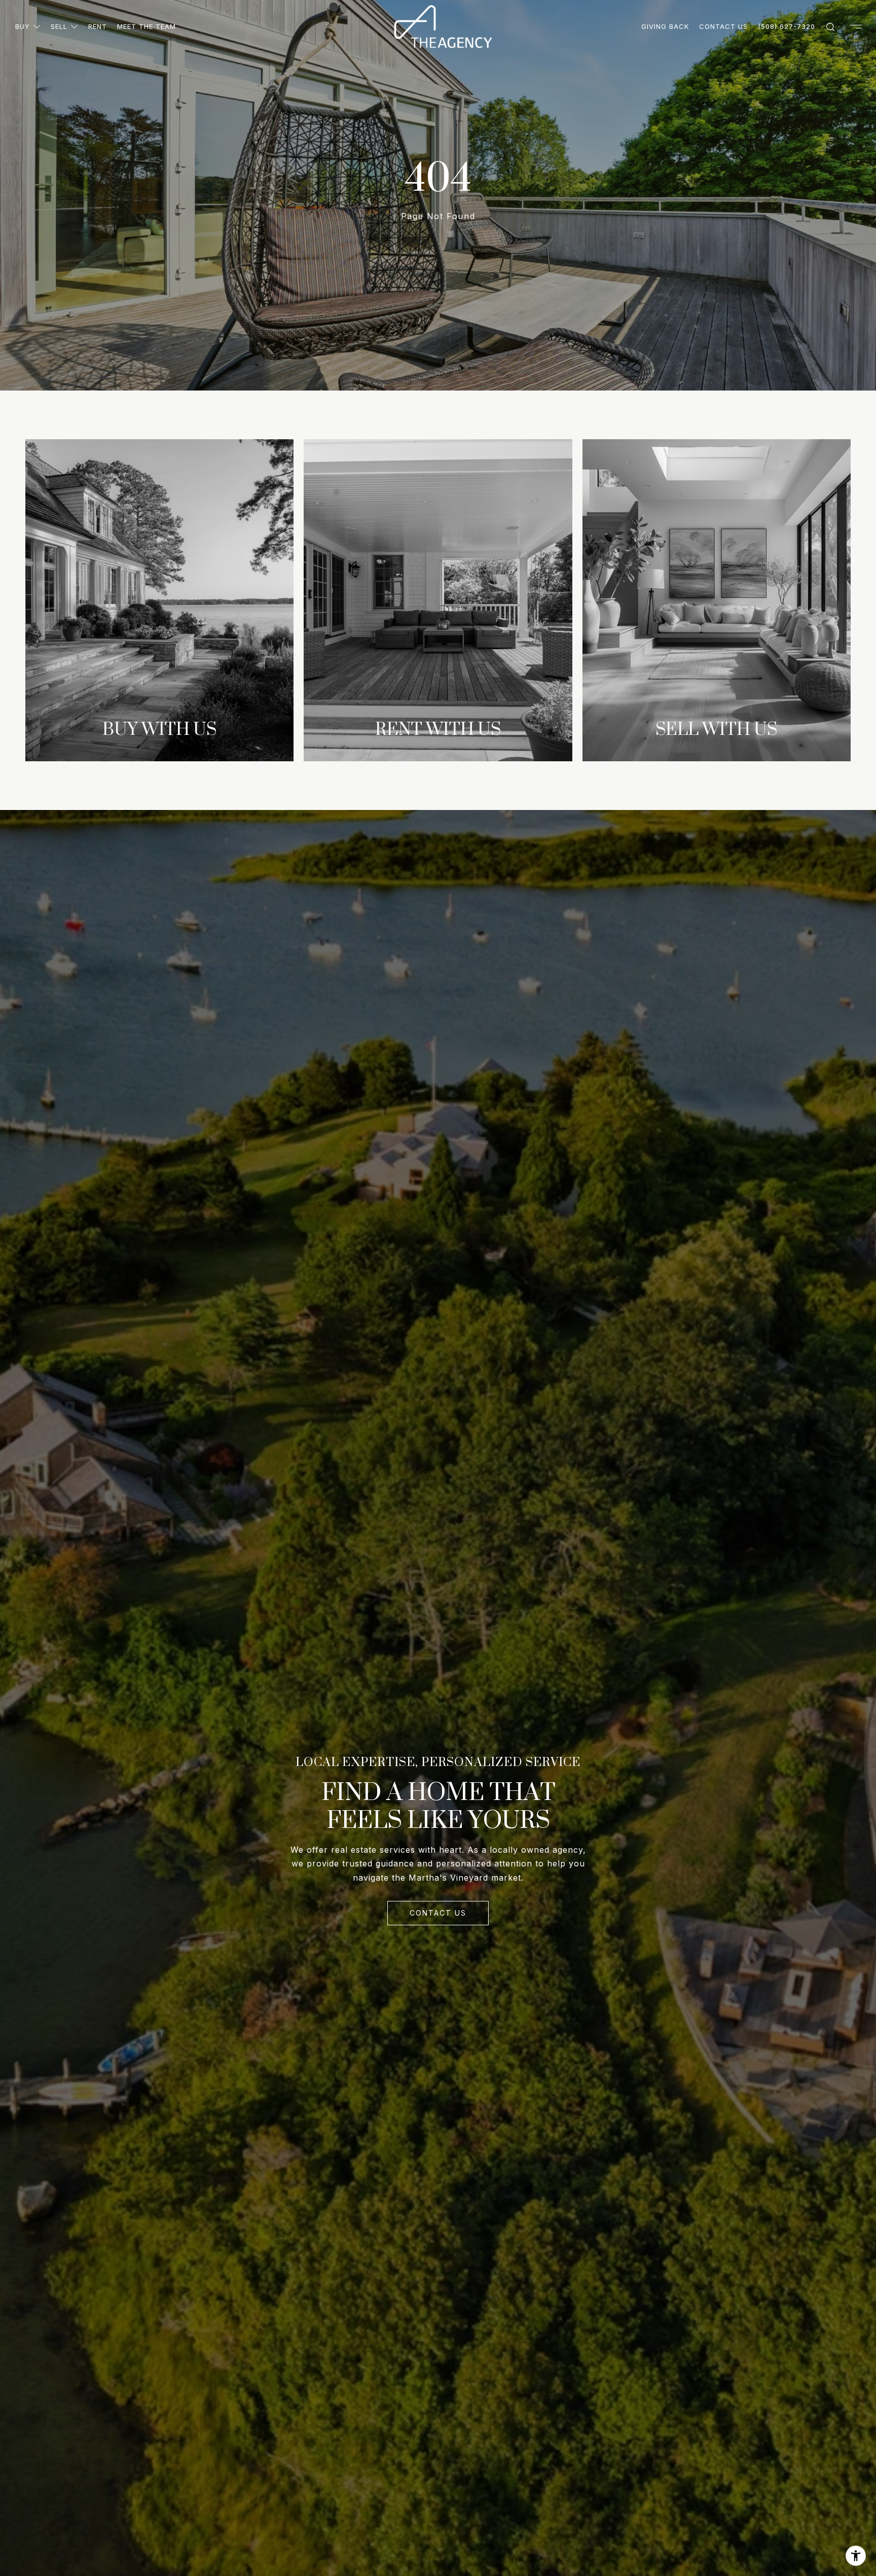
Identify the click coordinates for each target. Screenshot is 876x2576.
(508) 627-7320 (787, 26)
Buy (23, 26)
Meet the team (147, 26)
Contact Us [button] (438, 1913)
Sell (59, 26)
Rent (98, 26)
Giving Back (665, 26)
